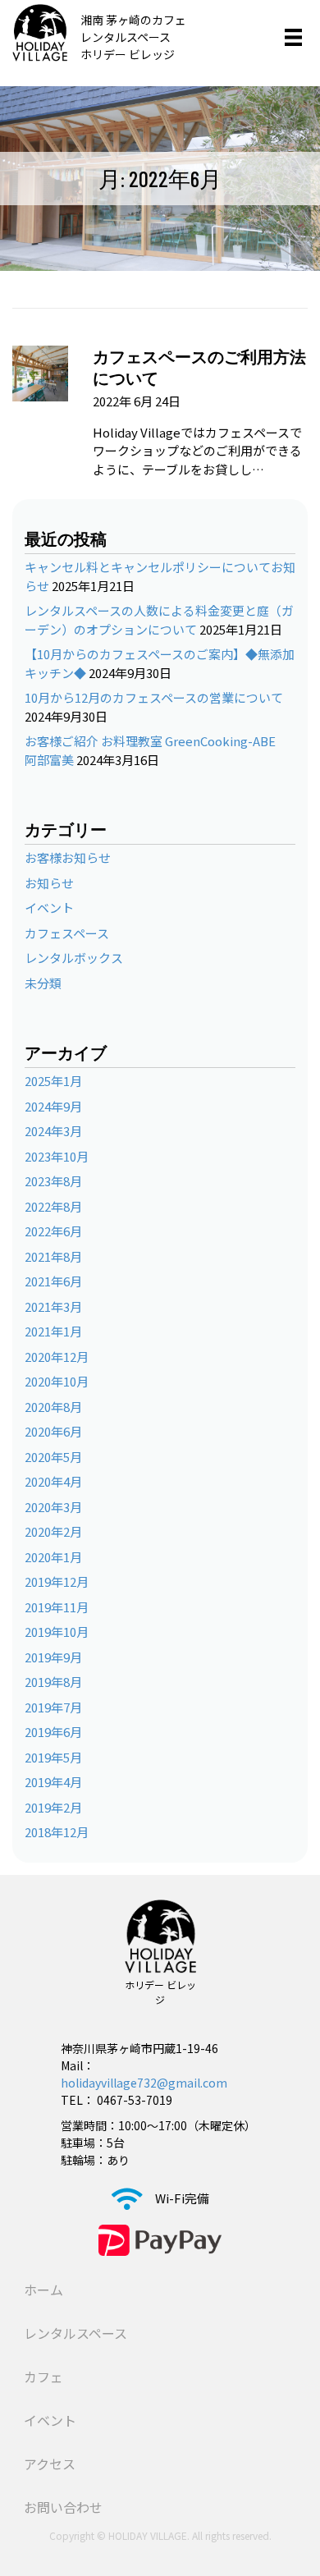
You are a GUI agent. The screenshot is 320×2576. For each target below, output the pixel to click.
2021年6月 (53, 1281)
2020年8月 (53, 1407)
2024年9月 (53, 1106)
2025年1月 (53, 1081)
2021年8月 (53, 1256)
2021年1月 (53, 1331)
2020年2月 (53, 1531)
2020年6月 (53, 1431)
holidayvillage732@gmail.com (144, 2083)
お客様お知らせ (68, 857)
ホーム (43, 2290)
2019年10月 (57, 1632)
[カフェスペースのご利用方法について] (40, 371)
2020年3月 (53, 1507)
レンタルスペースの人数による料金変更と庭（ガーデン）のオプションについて (159, 620)
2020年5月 (53, 1457)
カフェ (43, 2377)
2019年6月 (53, 1732)
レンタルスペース (75, 2333)
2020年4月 (53, 1481)
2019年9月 (53, 1657)
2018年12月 (57, 1832)
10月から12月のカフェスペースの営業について (154, 697)
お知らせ (49, 883)
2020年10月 (57, 1381)
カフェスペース (67, 933)
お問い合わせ (63, 2507)
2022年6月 (53, 1231)
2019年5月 (53, 1757)
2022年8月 (53, 1206)
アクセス (50, 2464)
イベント (49, 908)
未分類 (43, 983)
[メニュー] (293, 37)
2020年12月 (57, 1357)
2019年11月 (57, 1607)
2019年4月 (53, 1782)
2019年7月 (53, 1707)
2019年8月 (53, 1682)
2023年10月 (57, 1156)
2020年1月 (53, 1557)
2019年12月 (57, 1581)
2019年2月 (53, 1807)
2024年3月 (53, 1131)
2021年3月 (53, 1306)
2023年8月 (53, 1181)
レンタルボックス (74, 958)
